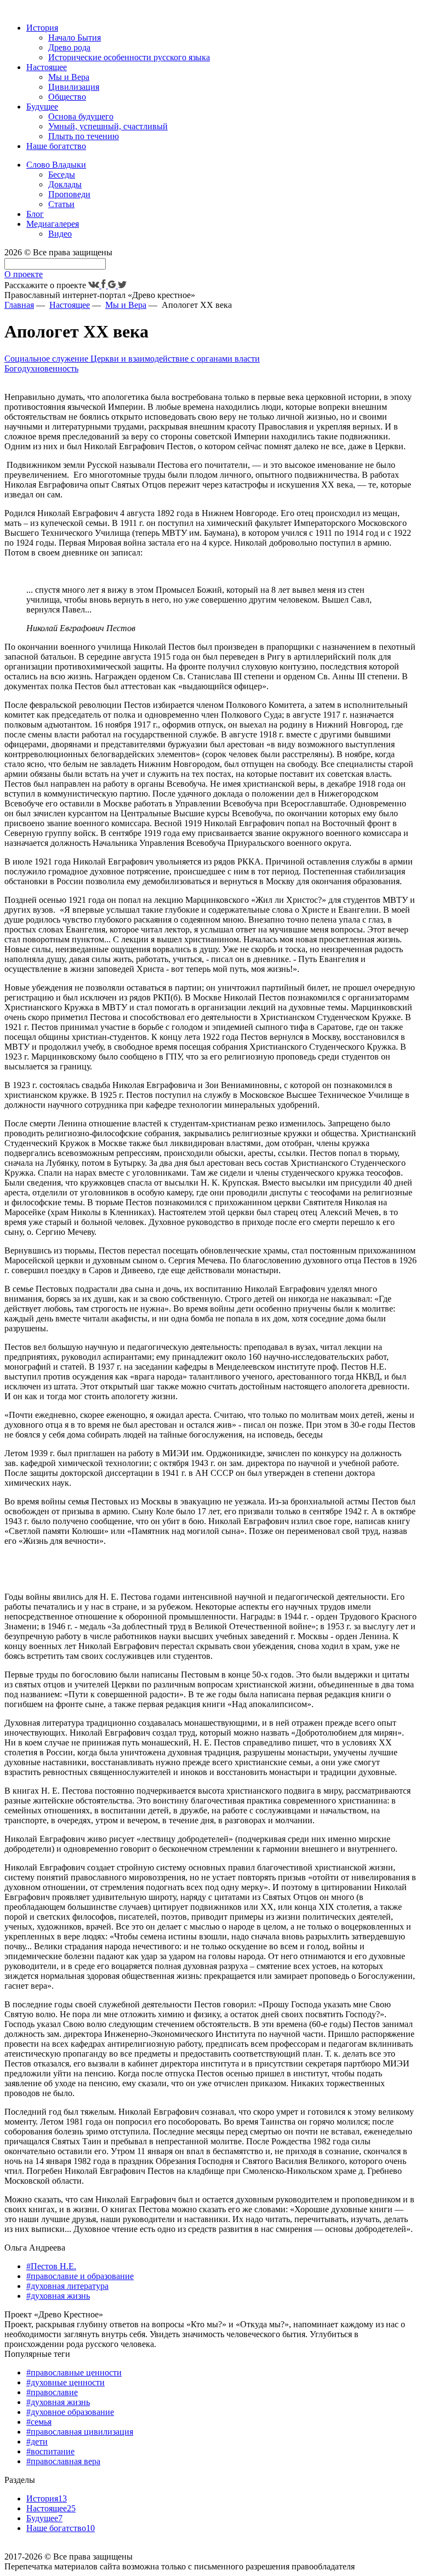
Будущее (42, 107)
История (42, 28)
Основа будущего (81, 116)
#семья (39, 2422)
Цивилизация (74, 87)
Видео (60, 234)
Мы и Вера (69, 77)
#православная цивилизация (80, 2432)
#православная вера (63, 2461)
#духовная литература (67, 2286)
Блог (35, 214)
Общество (67, 97)
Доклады (65, 184)
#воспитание (50, 2451)
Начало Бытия (75, 38)
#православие (52, 2392)
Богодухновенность (41, 368)
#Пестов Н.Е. (51, 2266)
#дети (37, 2442)
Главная (19, 305)
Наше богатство (56, 146)
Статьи (61, 204)
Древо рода (69, 47)
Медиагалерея (53, 224)
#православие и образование (80, 2276)
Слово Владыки (56, 165)
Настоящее (47, 67)
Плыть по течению (84, 136)
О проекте (24, 274)
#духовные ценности (66, 2382)
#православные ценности (74, 2372)
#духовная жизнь (58, 2296)
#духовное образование (70, 2412)
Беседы (62, 174)
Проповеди (69, 194)
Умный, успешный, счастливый (108, 126)
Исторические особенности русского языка (129, 57)
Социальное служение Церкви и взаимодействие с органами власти (132, 359)
